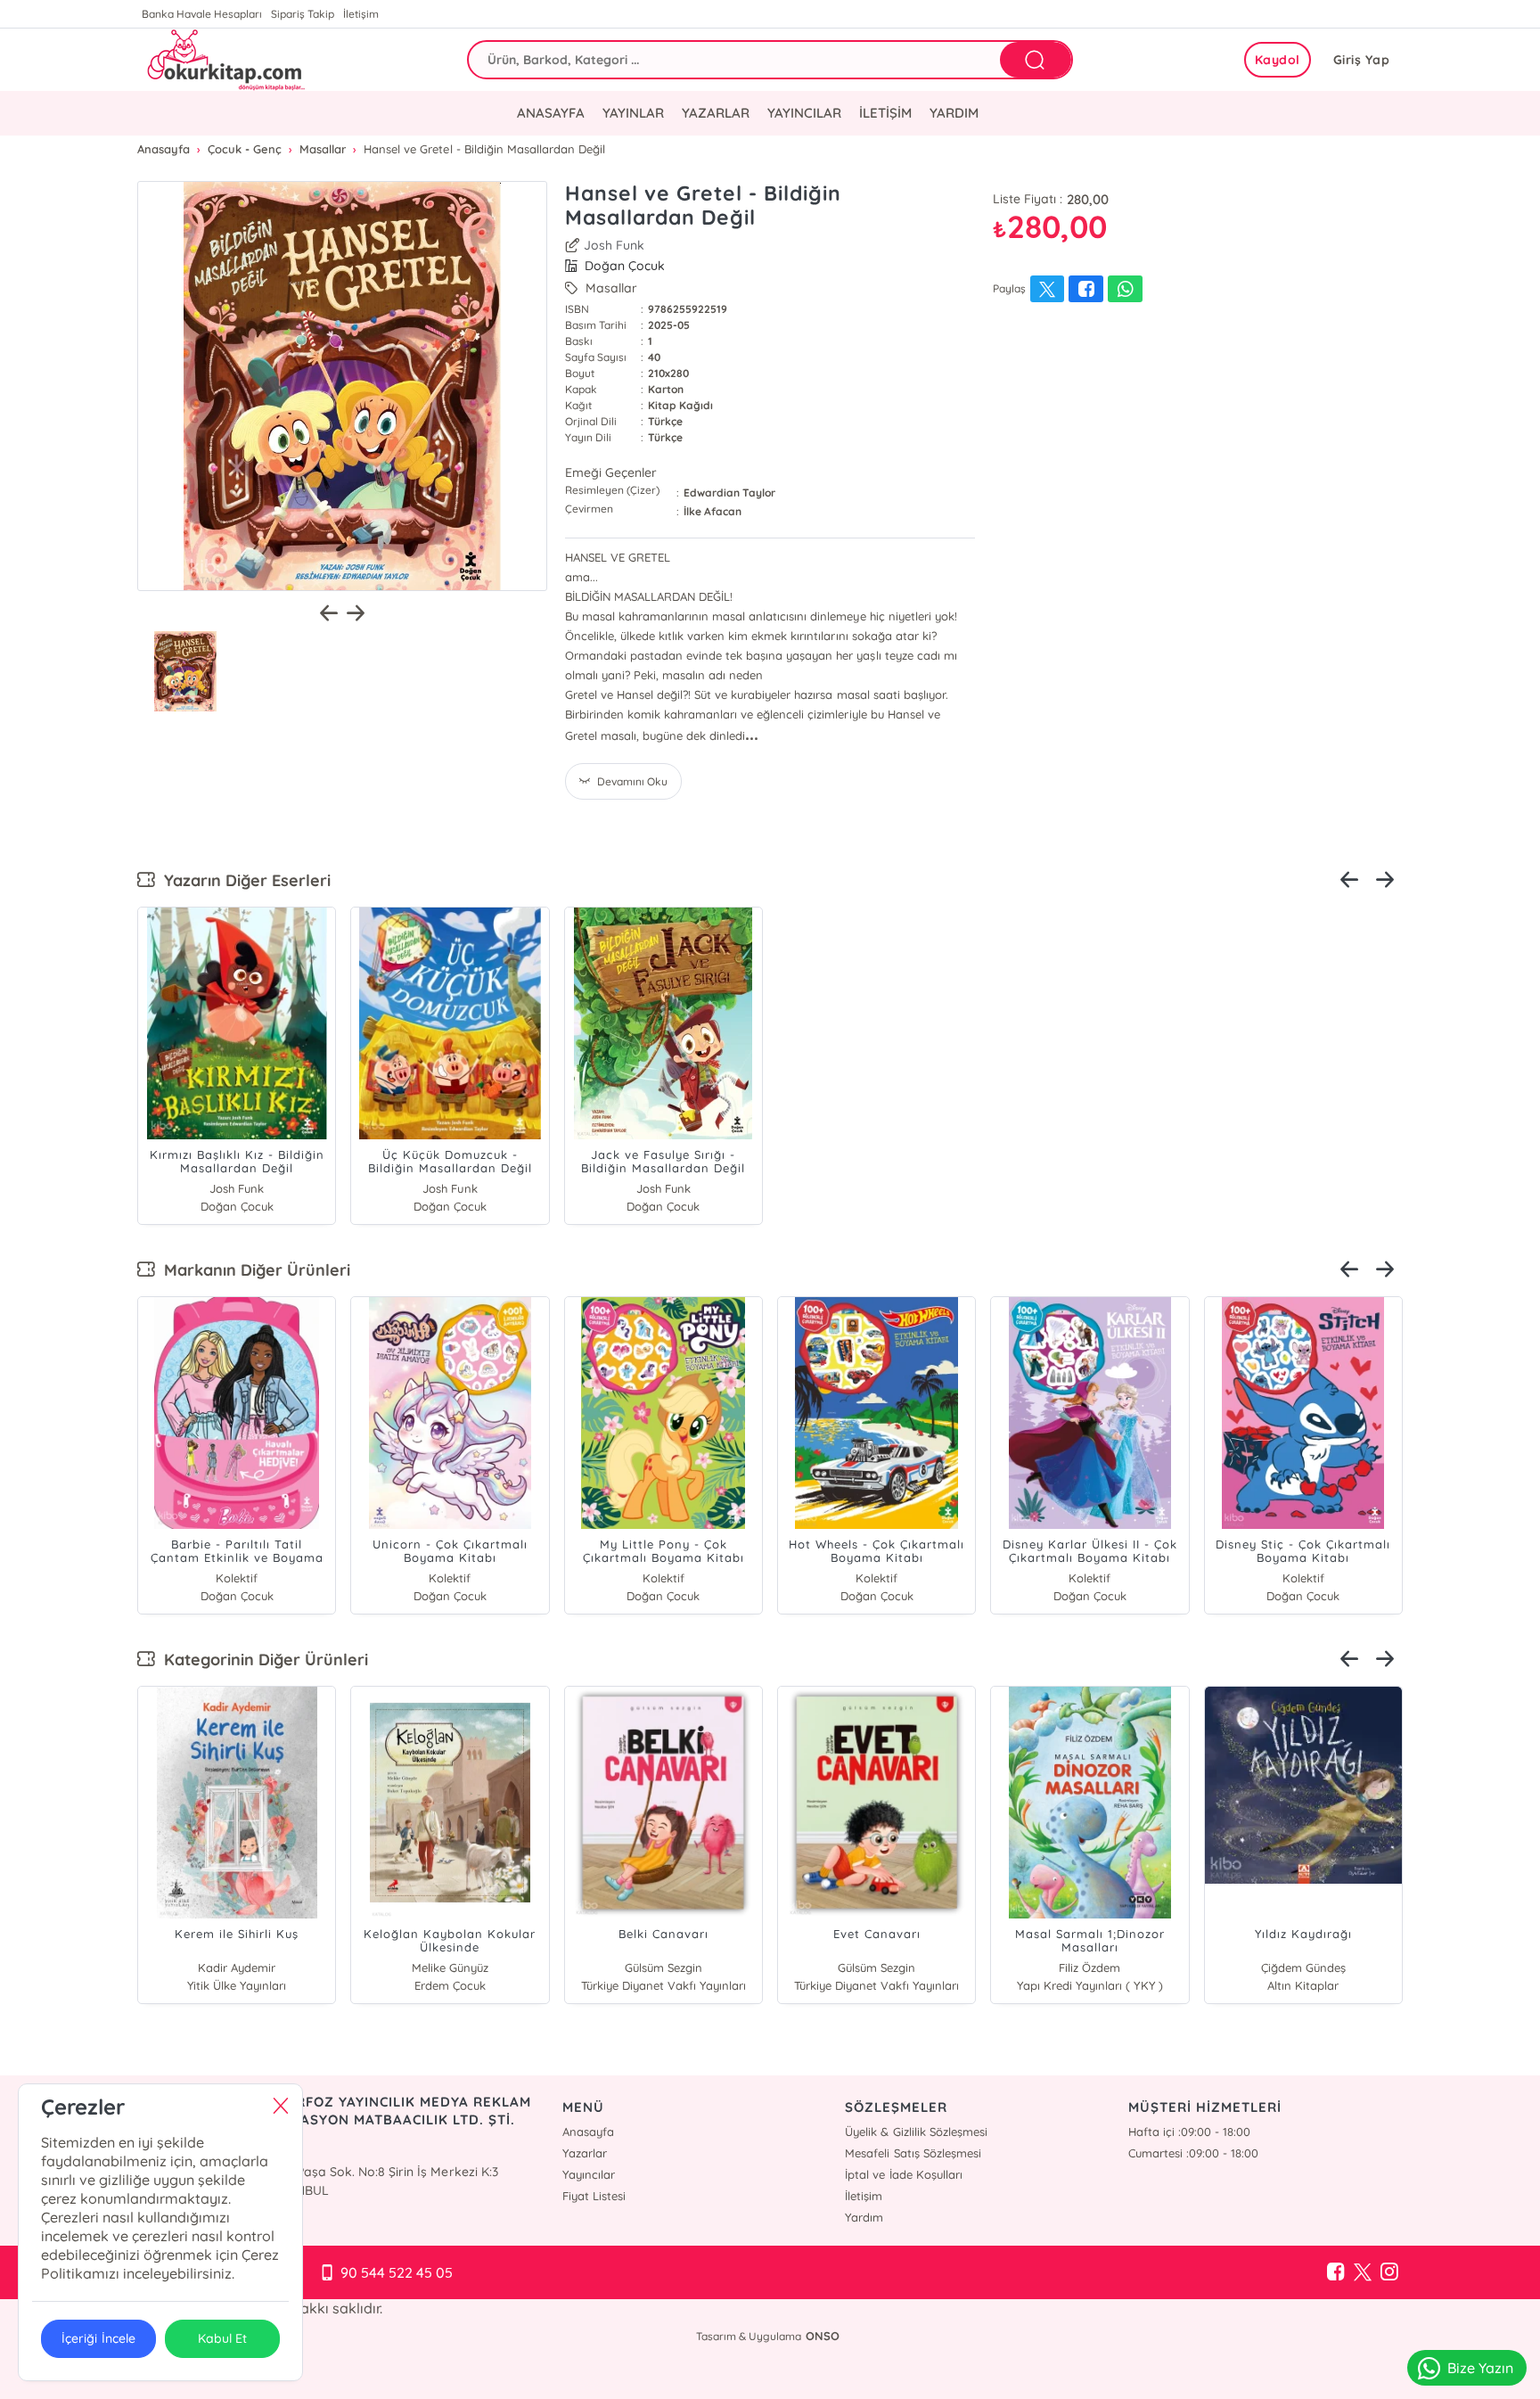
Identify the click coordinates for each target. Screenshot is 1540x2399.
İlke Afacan (713, 511)
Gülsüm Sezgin (664, 1968)
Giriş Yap (1362, 60)
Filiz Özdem (1089, 1968)
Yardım (864, 2217)
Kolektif (237, 1578)
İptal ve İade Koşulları (903, 2174)
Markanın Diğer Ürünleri (253, 1270)
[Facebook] (1336, 2272)
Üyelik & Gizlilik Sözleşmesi (916, 2132)
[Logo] (224, 60)
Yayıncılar (589, 2174)
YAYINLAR (633, 113)
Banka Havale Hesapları (202, 14)
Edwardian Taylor (729, 493)
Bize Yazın (1480, 2368)
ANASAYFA (551, 113)
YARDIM (954, 113)
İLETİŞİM (885, 113)
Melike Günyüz (450, 1968)
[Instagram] (1389, 2272)
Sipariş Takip (303, 14)
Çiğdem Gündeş (1303, 1968)
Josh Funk (614, 245)
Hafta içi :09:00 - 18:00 (1189, 2132)
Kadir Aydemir (237, 1968)
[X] (1363, 2272)
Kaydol (1278, 60)
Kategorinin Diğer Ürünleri (262, 1660)
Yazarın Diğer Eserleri (243, 880)
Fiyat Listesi (594, 2196)
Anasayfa (588, 2132)
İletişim (361, 14)
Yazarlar (585, 2153)
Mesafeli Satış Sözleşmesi (913, 2153)
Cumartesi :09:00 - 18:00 (1193, 2153)
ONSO (823, 2336)
